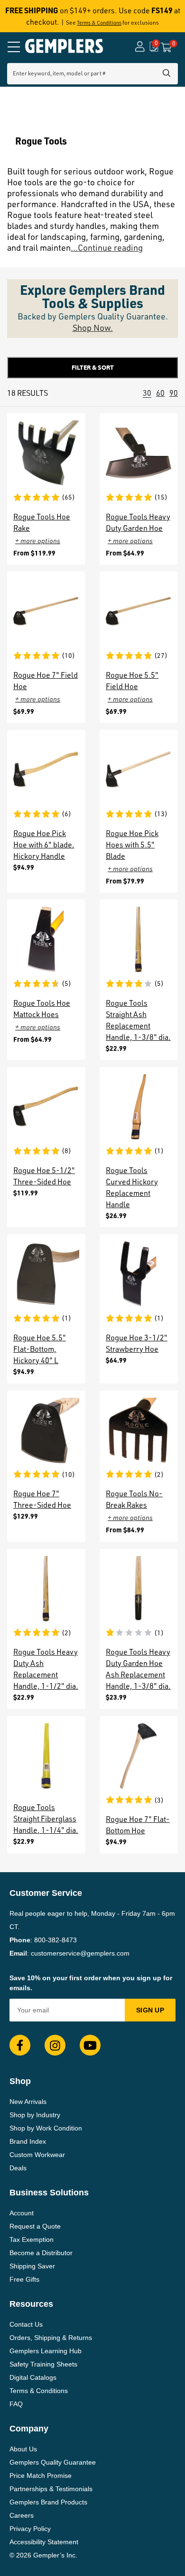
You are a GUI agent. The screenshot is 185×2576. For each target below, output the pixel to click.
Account (22, 2213)
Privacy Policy (30, 2529)
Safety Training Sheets (43, 2364)
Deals (18, 2168)
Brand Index (28, 2141)
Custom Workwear (37, 2155)
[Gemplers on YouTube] (90, 2045)
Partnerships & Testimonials (51, 2489)
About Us (23, 2449)
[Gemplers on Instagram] (55, 2045)
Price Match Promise (41, 2476)
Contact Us (26, 2324)
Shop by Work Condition (46, 2128)
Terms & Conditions (99, 23)
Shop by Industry (35, 2115)
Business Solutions (49, 2193)
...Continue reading (107, 247)
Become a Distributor (41, 2253)
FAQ (16, 2404)
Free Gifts (24, 2279)
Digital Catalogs (33, 2377)
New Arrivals (28, 2102)
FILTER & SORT (93, 367)
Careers (22, 2515)
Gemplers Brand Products (48, 2502)
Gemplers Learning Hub (46, 2351)
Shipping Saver (32, 2266)
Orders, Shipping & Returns (51, 2338)
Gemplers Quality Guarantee (53, 2462)
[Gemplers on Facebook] (20, 2045)
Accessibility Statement (44, 2542)
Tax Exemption (32, 2239)
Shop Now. (93, 328)
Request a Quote (35, 2226)
